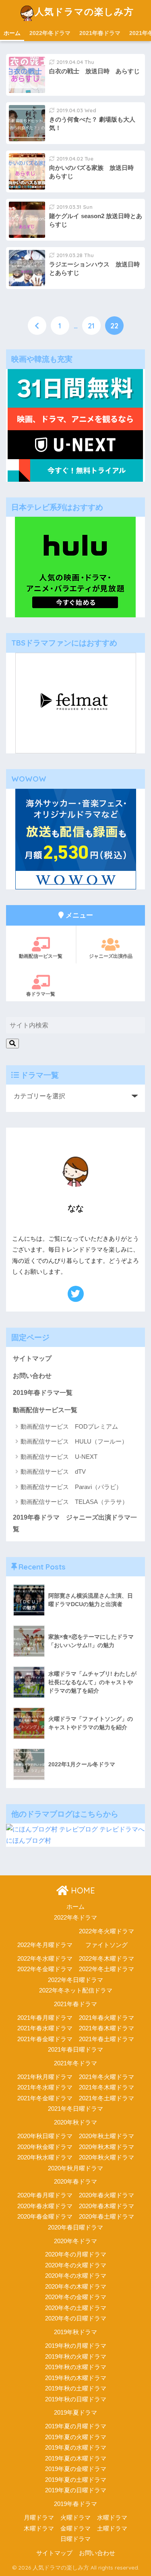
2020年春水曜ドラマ (45, 2206)
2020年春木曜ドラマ (107, 2206)
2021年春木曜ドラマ (107, 2028)
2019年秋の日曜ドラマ (76, 2399)
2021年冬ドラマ (75, 2063)
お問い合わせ (32, 1376)
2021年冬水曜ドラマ (45, 2087)
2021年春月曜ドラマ (45, 2018)
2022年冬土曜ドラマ (107, 1969)
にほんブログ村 (29, 1841)
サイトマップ (32, 1358)
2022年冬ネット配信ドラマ (76, 1990)
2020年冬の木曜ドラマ (76, 2287)
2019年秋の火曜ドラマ (76, 2357)
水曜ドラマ (112, 2518)
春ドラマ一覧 (41, 994)
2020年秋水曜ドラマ (45, 2157)
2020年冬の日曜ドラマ (76, 2318)
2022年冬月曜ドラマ (45, 1945)
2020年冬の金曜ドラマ (76, 2297)
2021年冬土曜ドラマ (107, 2098)
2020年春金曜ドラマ (45, 2217)
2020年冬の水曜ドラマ (76, 2276)
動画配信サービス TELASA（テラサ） (74, 1502)
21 (91, 326)
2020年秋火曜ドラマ (107, 2157)
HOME (82, 1890)
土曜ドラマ (112, 2529)
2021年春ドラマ (100, 33)
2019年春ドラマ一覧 (43, 1393)
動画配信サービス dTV (53, 1472)
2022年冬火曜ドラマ (107, 1931)
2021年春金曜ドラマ (45, 2039)
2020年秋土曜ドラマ (107, 2136)
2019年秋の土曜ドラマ (76, 2388)
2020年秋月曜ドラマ (75, 2168)
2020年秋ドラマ (75, 2122)
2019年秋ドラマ (75, 2332)
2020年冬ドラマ (75, 2241)
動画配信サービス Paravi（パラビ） (71, 1487)
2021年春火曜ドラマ (107, 2018)
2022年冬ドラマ (50, 33)
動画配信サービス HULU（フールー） (74, 1441)
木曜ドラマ (39, 2529)
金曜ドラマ (75, 2529)
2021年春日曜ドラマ (75, 2050)
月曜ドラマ (39, 2518)
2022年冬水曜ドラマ (45, 1959)
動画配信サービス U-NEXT (59, 1457)
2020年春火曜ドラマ (107, 2195)
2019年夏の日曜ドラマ (76, 2490)
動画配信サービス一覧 (45, 1410)
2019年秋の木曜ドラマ (76, 2378)
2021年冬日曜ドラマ (75, 2109)
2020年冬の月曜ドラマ (76, 2254)
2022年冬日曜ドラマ (75, 1980)
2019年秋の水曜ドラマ (76, 2367)
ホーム (12, 33)
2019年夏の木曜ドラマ (76, 2458)
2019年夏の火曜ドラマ (76, 2437)
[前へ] (37, 326)
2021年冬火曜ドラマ (107, 2077)
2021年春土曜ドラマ (107, 2039)
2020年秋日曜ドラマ (45, 2136)
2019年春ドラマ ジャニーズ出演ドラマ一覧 (75, 1523)
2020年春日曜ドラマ (75, 2227)
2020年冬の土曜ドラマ (76, 2308)
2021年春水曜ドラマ (45, 2028)
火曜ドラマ (75, 2518)
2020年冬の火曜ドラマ (76, 2265)
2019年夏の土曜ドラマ (76, 2480)
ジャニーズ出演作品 (111, 956)
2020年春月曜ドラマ (45, 2195)
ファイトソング (107, 1945)
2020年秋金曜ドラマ (45, 2147)
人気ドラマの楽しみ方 (84, 11)
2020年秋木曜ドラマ (107, 2147)
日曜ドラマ (75, 2539)
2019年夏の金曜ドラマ (76, 2469)
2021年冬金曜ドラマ (45, 2098)
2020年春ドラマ (75, 2182)
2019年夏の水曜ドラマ (76, 2448)
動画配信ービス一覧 (41, 956)
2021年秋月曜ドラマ (45, 2077)
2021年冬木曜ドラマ (107, 2087)
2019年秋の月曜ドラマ (76, 2346)
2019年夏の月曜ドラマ (76, 2426)
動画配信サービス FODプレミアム (69, 1426)
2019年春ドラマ (75, 2504)
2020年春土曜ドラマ (107, 2217)
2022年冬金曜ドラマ (45, 1969)
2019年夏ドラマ (75, 2413)
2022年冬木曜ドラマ (107, 1959)
